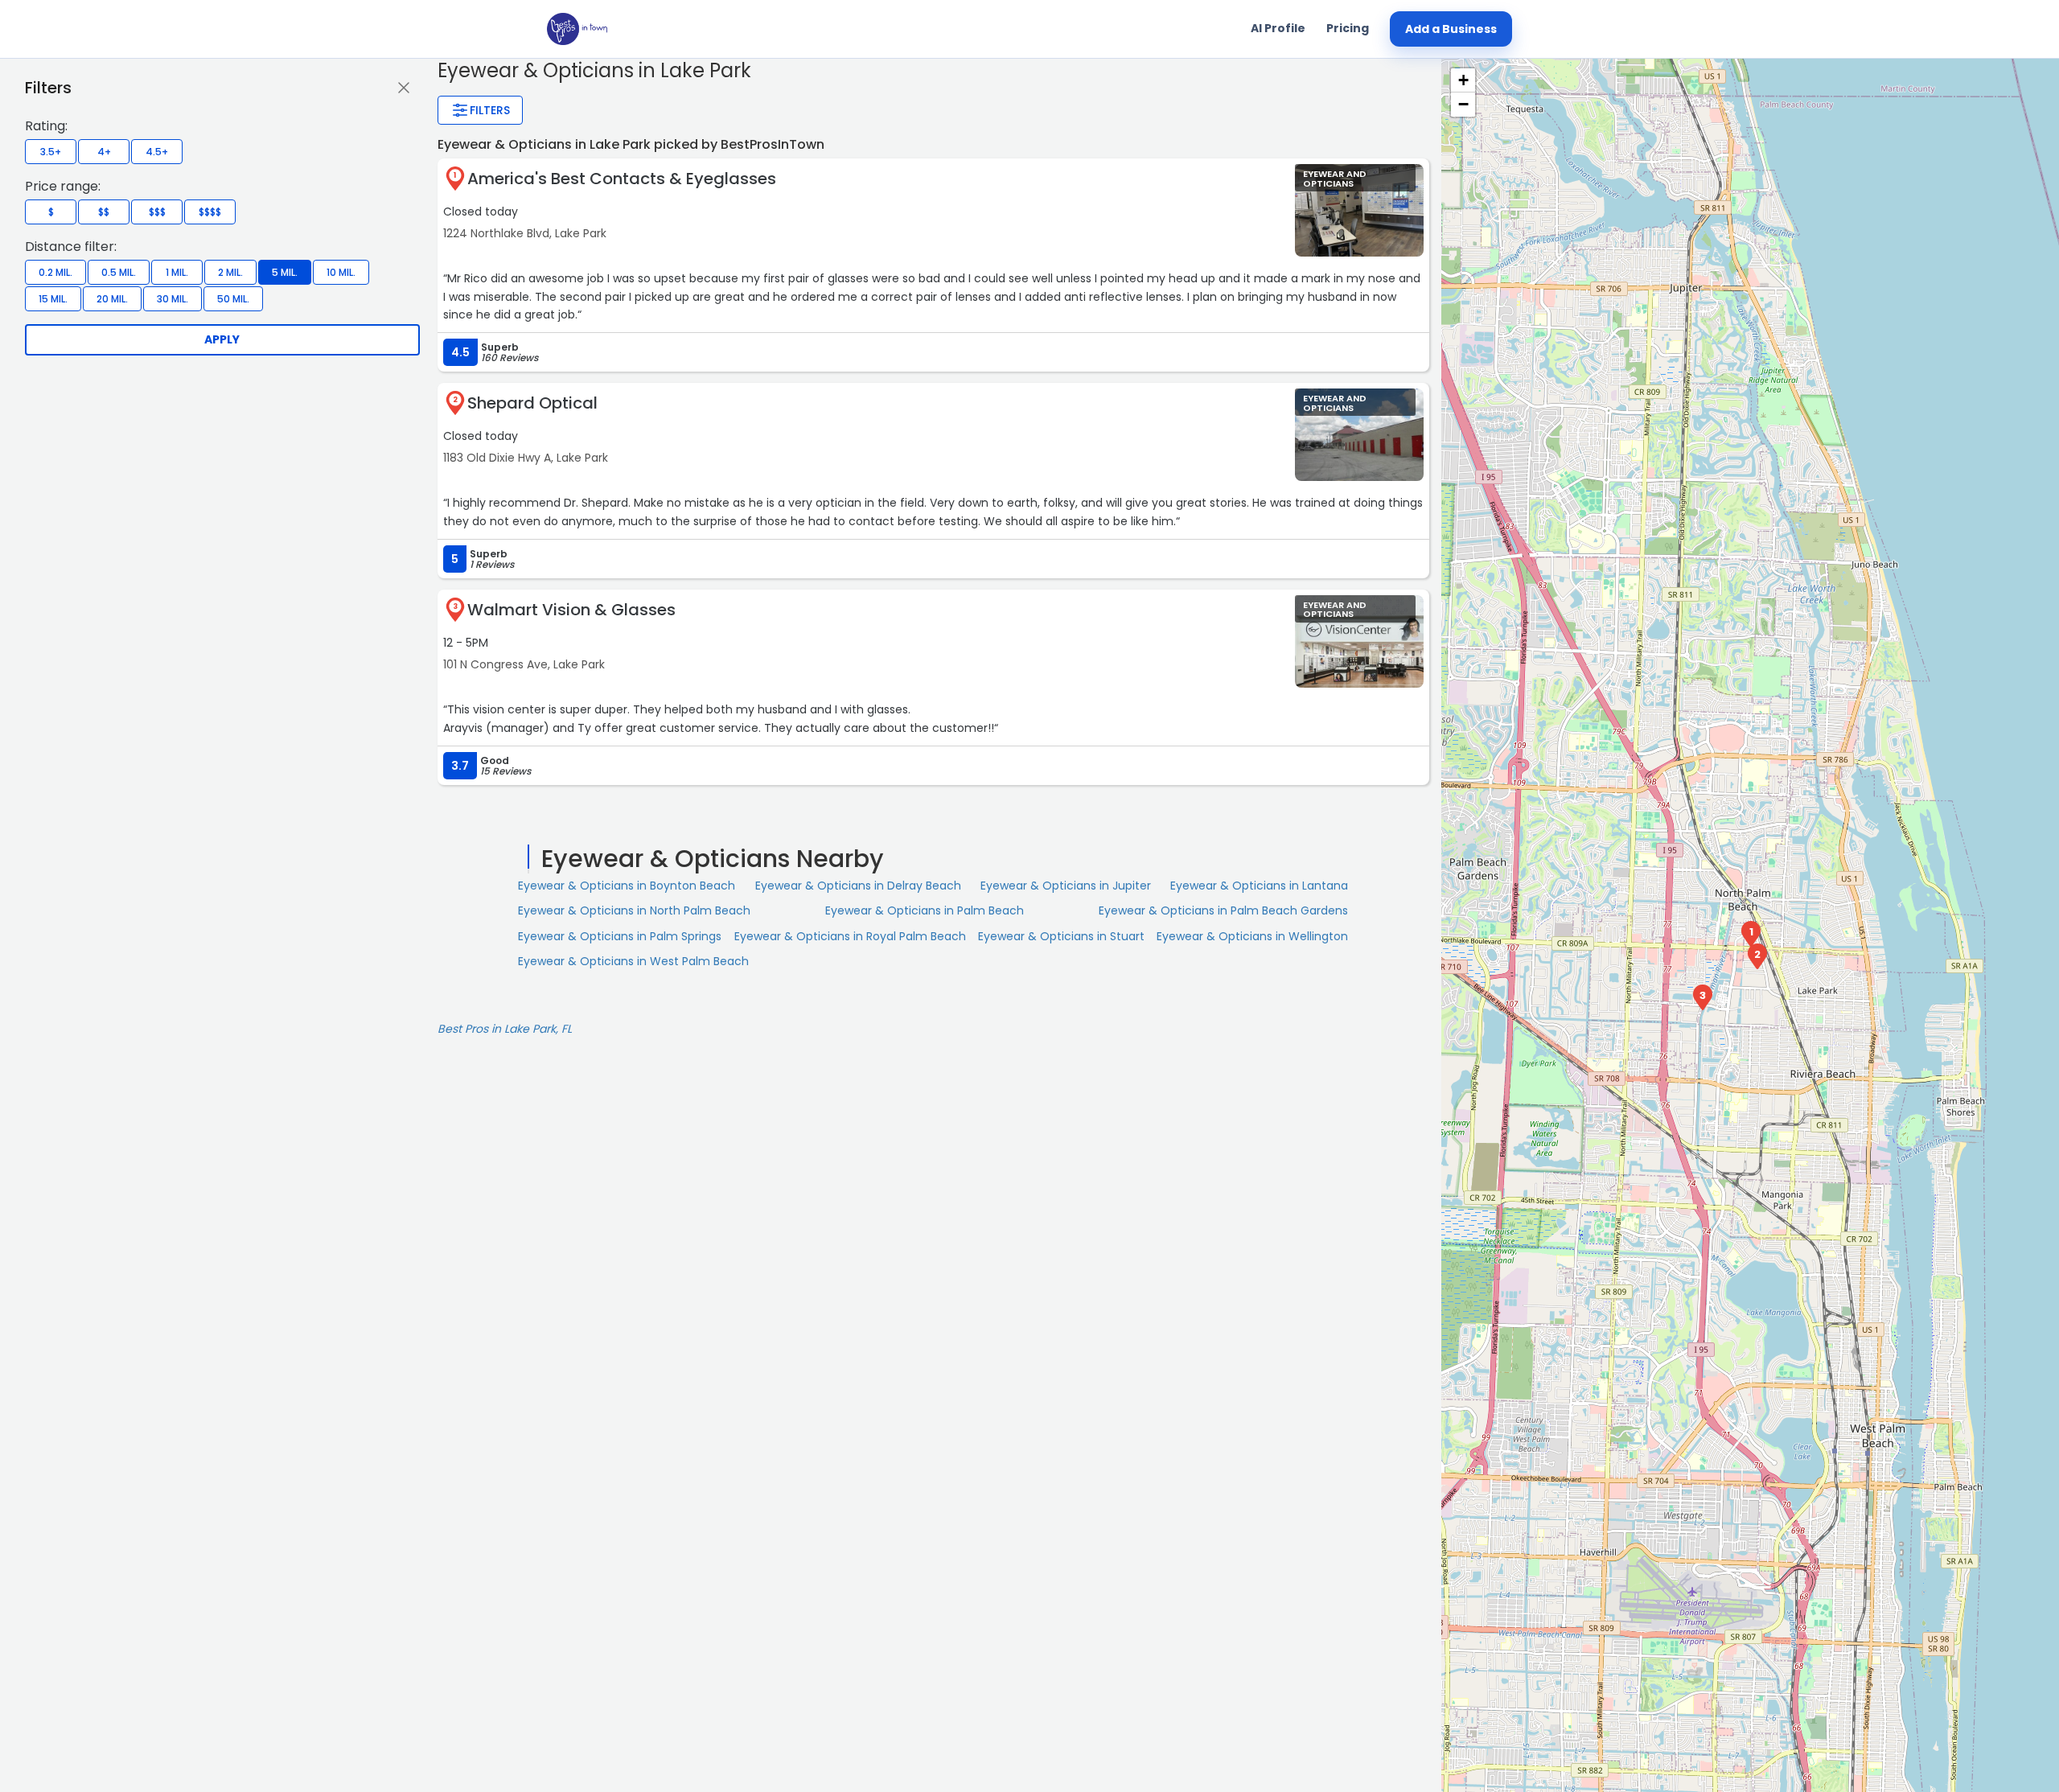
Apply (222, 339)
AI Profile (1278, 28)
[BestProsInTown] (577, 29)
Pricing (1348, 28)
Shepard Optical (532, 403)
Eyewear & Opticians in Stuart (1061, 936)
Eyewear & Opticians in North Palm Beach (634, 910)
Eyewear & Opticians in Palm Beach (925, 910)
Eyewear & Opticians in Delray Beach (858, 886)
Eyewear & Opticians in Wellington (1252, 936)
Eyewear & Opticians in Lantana (1259, 886)
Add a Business (1451, 29)
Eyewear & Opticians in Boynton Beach (627, 886)
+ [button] (1463, 80)
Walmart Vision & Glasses (571, 610)
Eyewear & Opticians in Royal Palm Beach (850, 936)
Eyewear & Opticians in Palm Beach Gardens (1223, 910)
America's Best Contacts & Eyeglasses (622, 179)
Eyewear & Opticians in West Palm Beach (633, 961)
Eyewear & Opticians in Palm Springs (620, 936)
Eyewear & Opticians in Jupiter (1066, 886)
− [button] (1463, 104)
